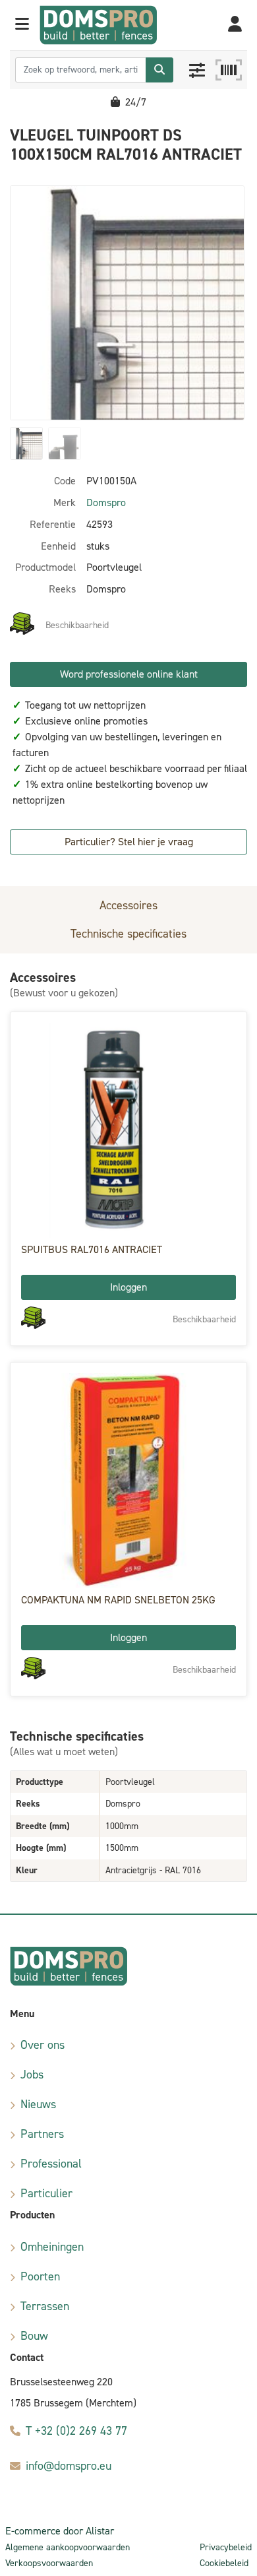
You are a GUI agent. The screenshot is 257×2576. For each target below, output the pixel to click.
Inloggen (128, 1287)
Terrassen (45, 2306)
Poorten (40, 2276)
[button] (22, 25)
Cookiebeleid (224, 2563)
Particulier (46, 2193)
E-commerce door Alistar (60, 2531)
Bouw (34, 2336)
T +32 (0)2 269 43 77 (76, 2431)
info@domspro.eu (69, 2466)
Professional (51, 2164)
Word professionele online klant (129, 674)
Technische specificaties (128, 934)
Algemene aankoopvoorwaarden (68, 2547)
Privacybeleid (226, 2547)
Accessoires (128, 905)
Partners (42, 2134)
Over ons (43, 2045)
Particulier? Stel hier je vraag (129, 842)
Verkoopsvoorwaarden (49, 2563)
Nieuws (38, 2104)
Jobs (32, 2075)
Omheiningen (52, 2247)
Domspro (106, 502)
